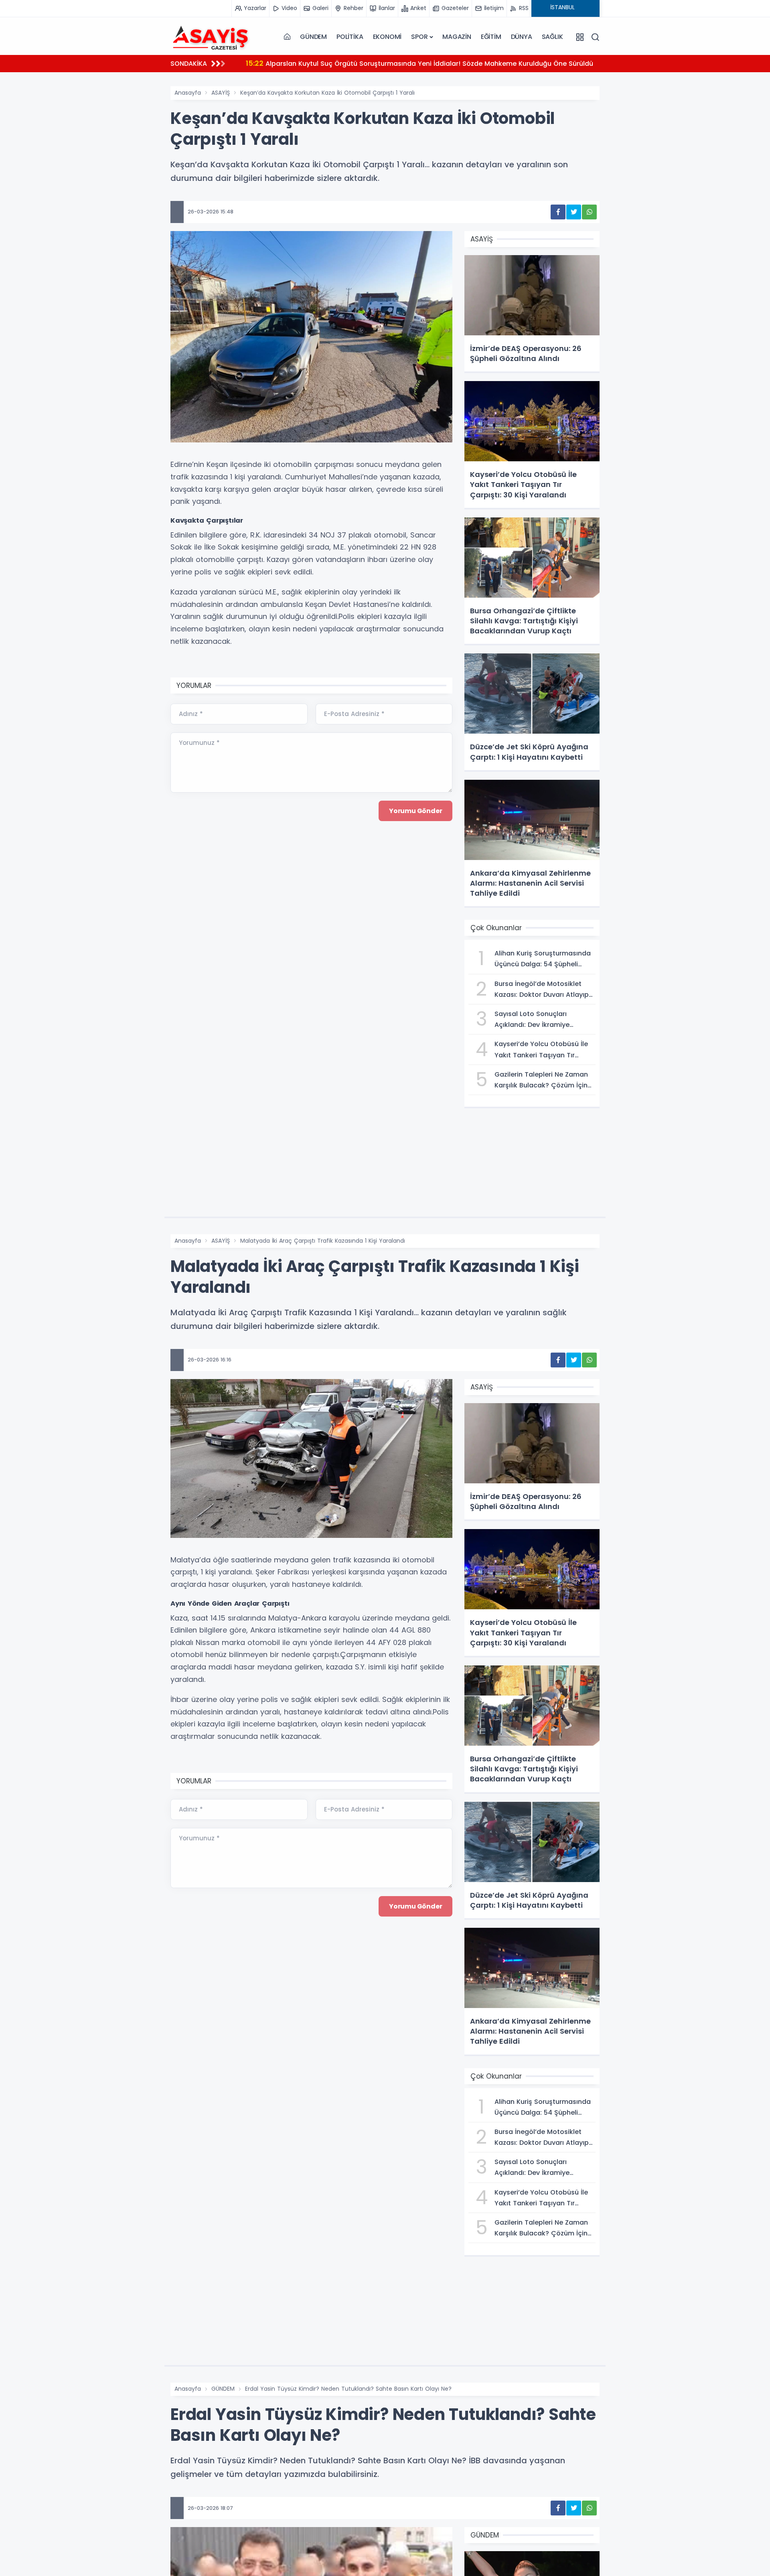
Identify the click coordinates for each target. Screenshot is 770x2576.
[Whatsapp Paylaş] (589, 212)
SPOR (419, 37)
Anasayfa (188, 93)
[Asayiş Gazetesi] (211, 37)
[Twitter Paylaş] (574, 212)
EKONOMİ (387, 37)
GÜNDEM (313, 37)
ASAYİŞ (221, 93)
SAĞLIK (552, 37)
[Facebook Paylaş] (558, 212)
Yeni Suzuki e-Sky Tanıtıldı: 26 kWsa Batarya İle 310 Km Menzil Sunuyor (371, 63)
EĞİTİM (491, 37)
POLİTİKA (350, 37)
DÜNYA (522, 37)
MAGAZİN (457, 37)
